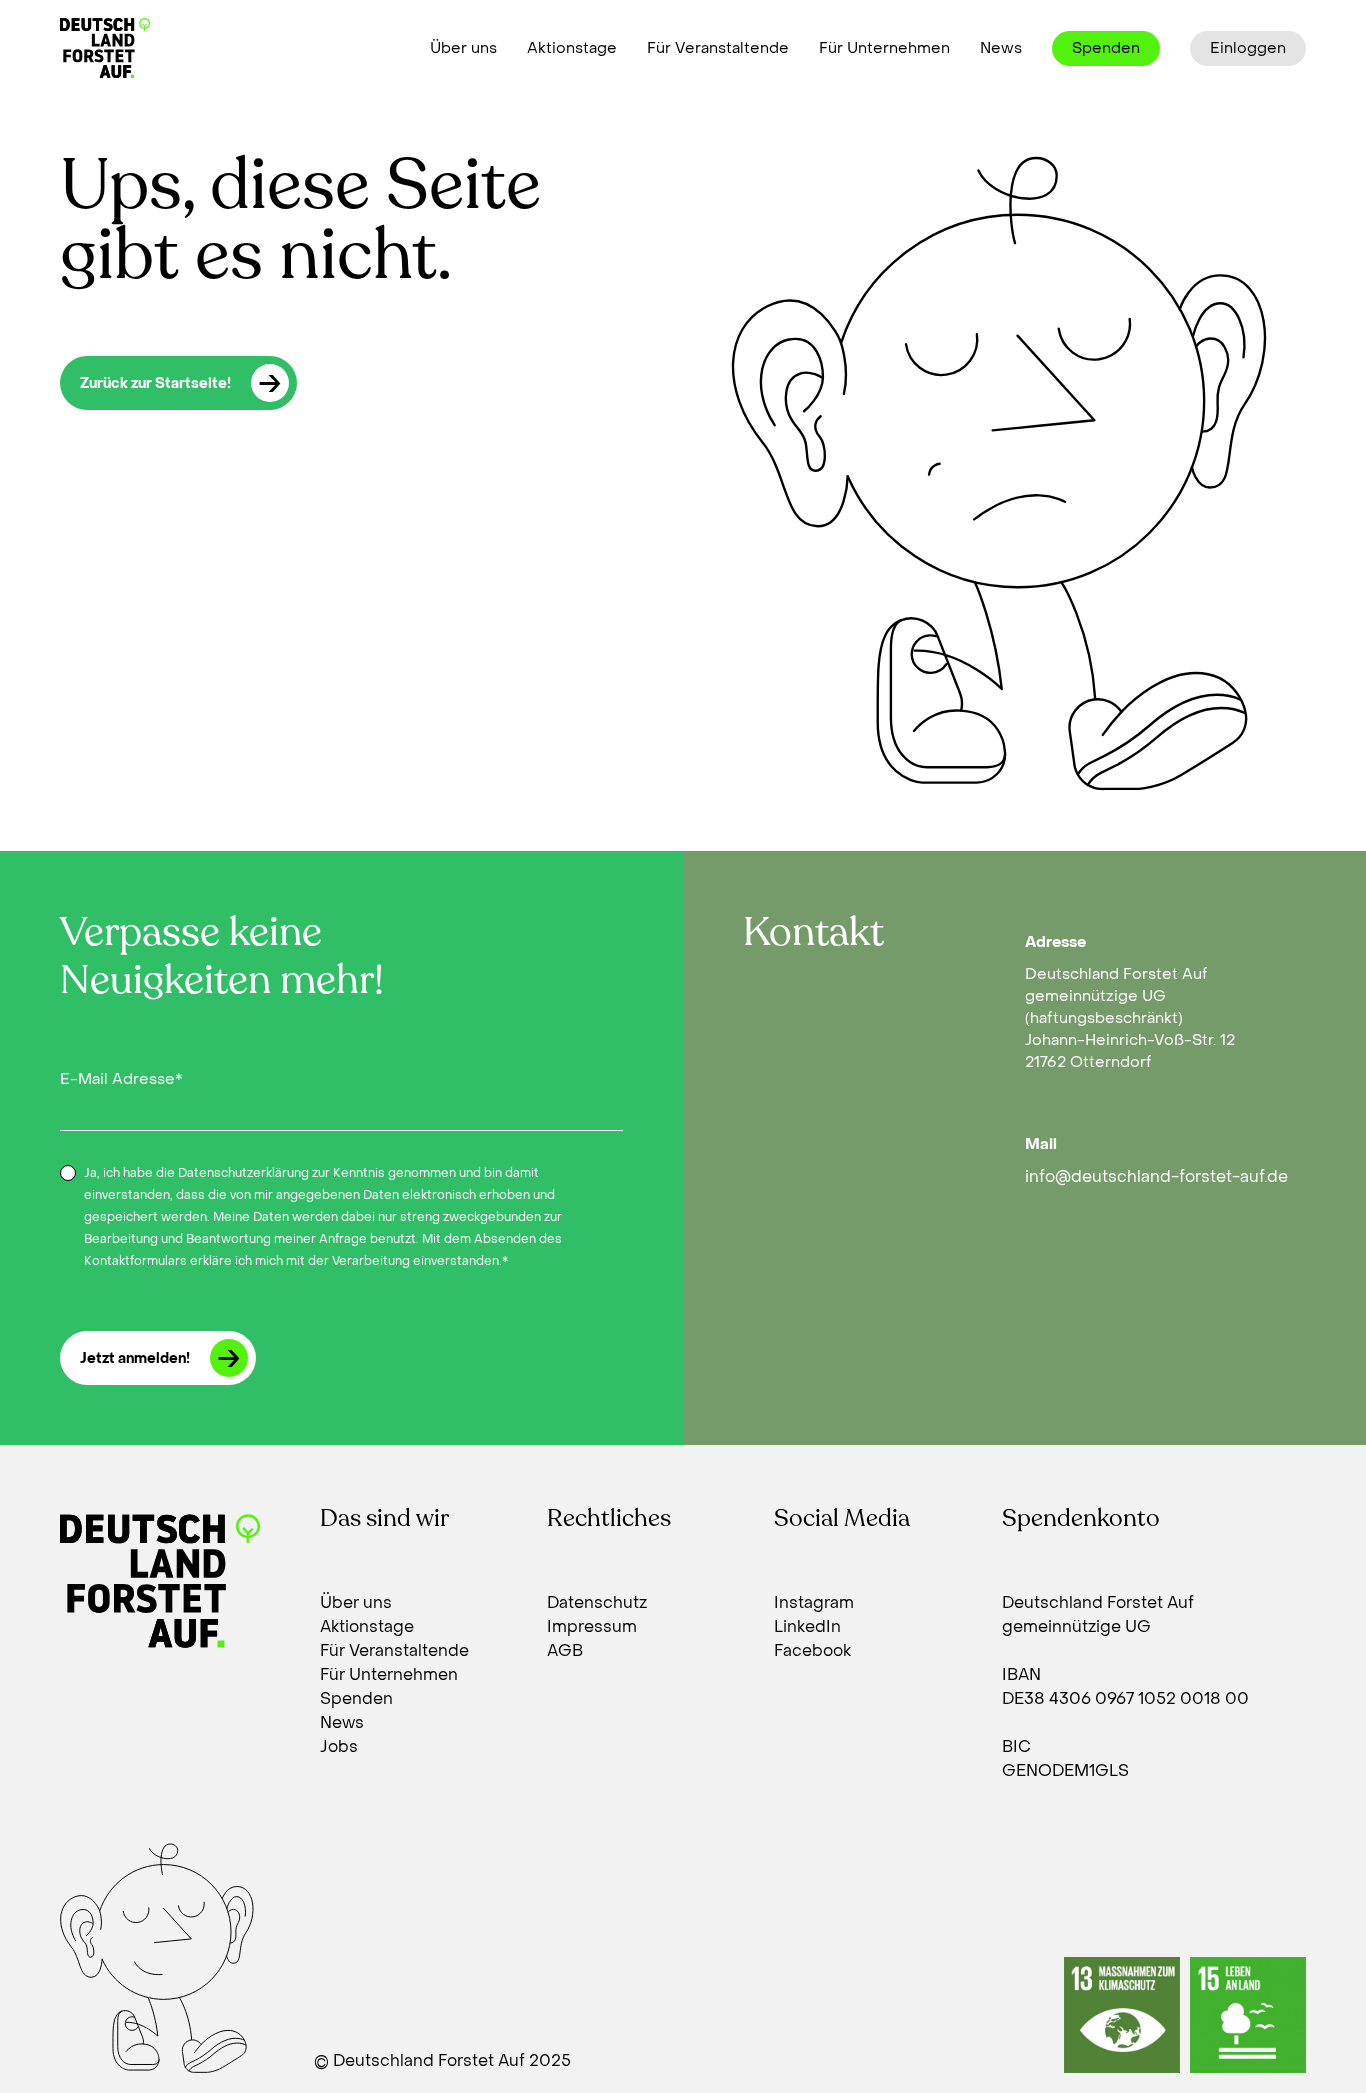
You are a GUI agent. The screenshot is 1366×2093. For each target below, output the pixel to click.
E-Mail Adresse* (121, 1079)
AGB (565, 1650)
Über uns (463, 48)
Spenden (1106, 48)
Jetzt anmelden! (135, 1358)
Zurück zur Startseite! (155, 383)
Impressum (592, 1626)
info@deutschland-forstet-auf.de (1156, 1176)
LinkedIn (807, 1626)
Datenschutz (597, 1602)
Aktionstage (572, 48)
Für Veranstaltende (718, 48)
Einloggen (1248, 48)
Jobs (339, 1746)
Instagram (814, 1602)
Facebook (812, 1650)
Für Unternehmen (884, 48)
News (1001, 48)
